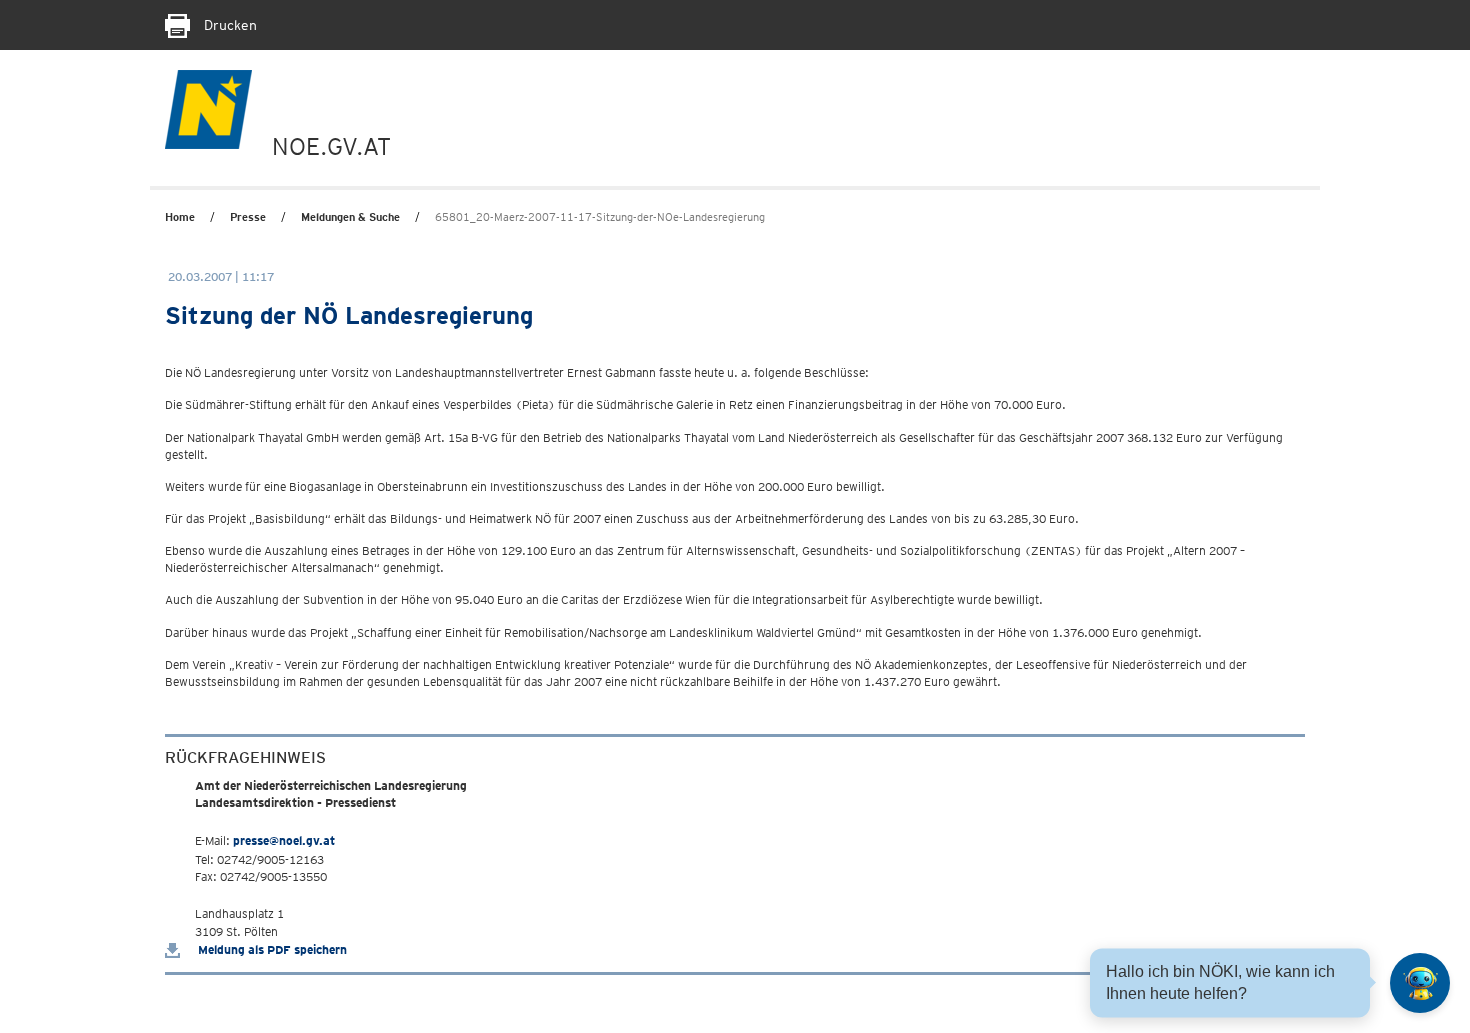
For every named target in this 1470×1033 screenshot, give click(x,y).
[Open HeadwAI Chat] (1420, 983)
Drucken (228, 25)
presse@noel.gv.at (284, 840)
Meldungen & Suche (350, 217)
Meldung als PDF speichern (271, 949)
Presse (248, 217)
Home (180, 217)
